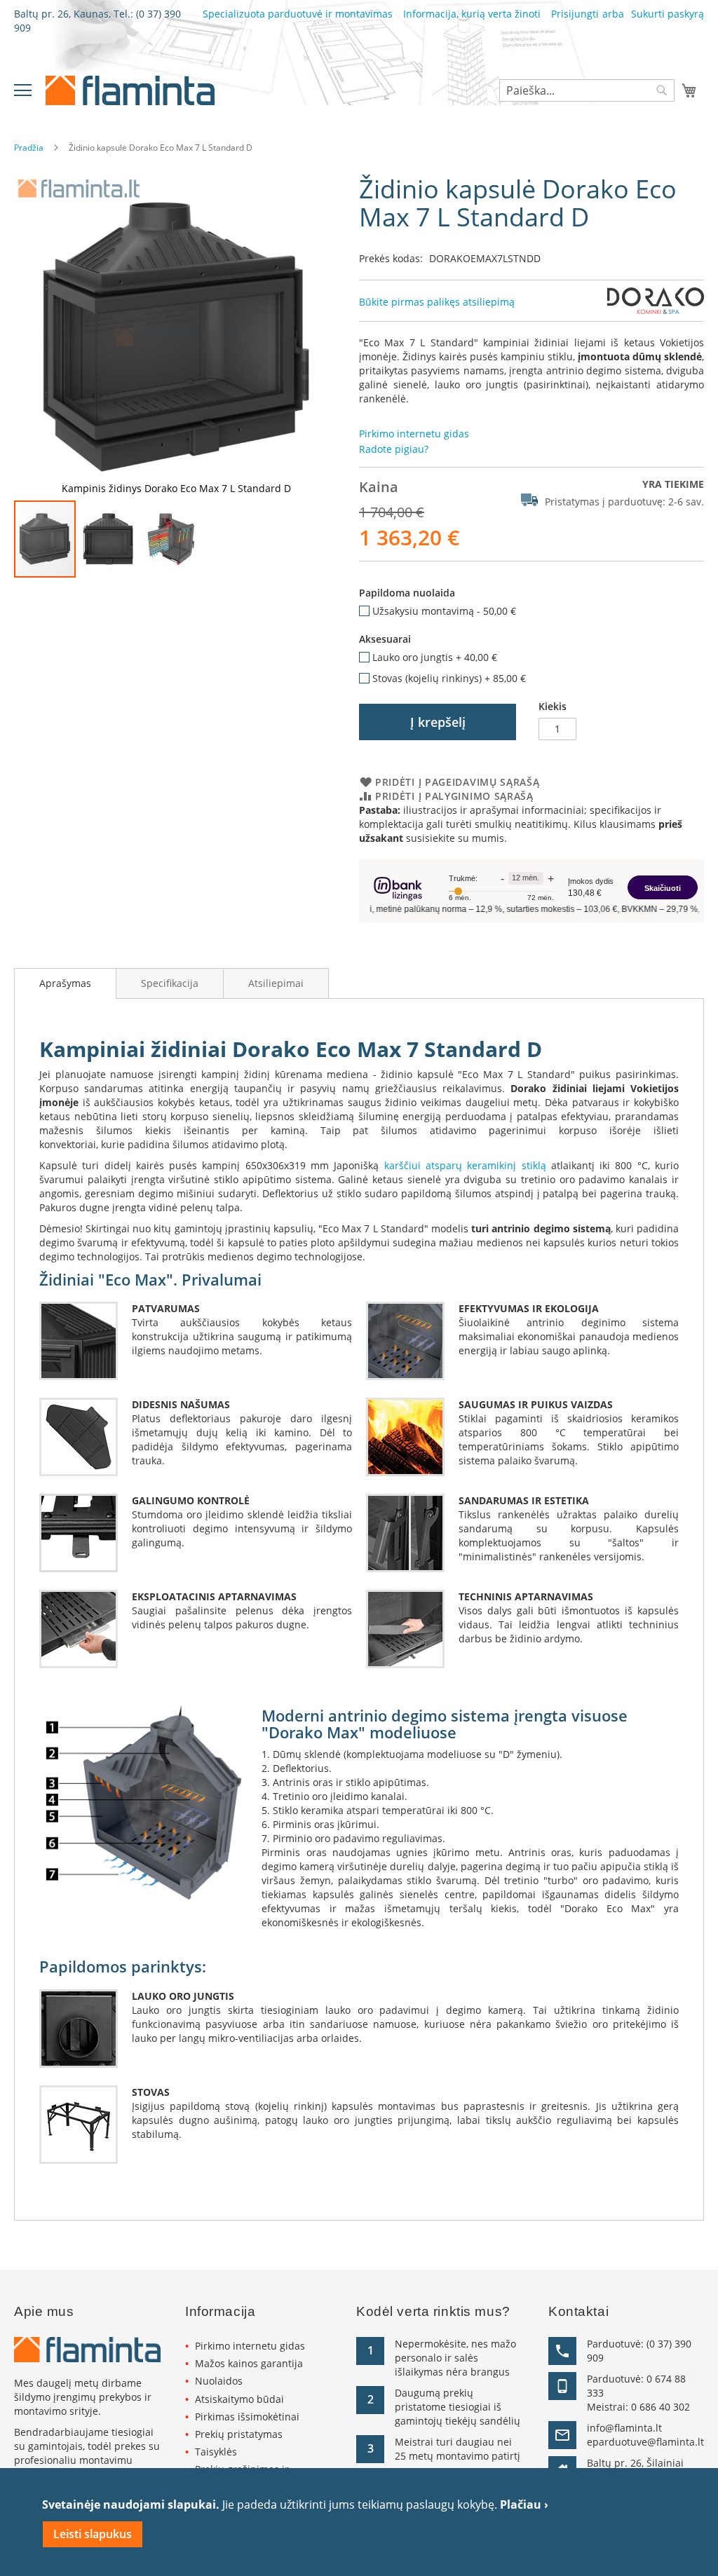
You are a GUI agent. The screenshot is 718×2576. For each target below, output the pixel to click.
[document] (359, 2522)
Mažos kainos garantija (249, 2363)
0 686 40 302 (661, 2407)
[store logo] (130, 90)
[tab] (65, 983)
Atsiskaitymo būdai (239, 2399)
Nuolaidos (219, 2381)
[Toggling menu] (23, 90)
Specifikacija (170, 983)
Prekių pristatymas (239, 2434)
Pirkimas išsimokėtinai (247, 2417)
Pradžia (29, 148)
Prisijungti (575, 14)
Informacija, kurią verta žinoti (472, 14)
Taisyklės (216, 2452)
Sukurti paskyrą (668, 14)
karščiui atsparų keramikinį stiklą (465, 1165)
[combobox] (587, 90)
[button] (109, 539)
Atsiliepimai (276, 983)
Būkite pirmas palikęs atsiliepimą (437, 302)
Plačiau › (524, 2505)
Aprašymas (65, 983)
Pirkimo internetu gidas (250, 2346)
